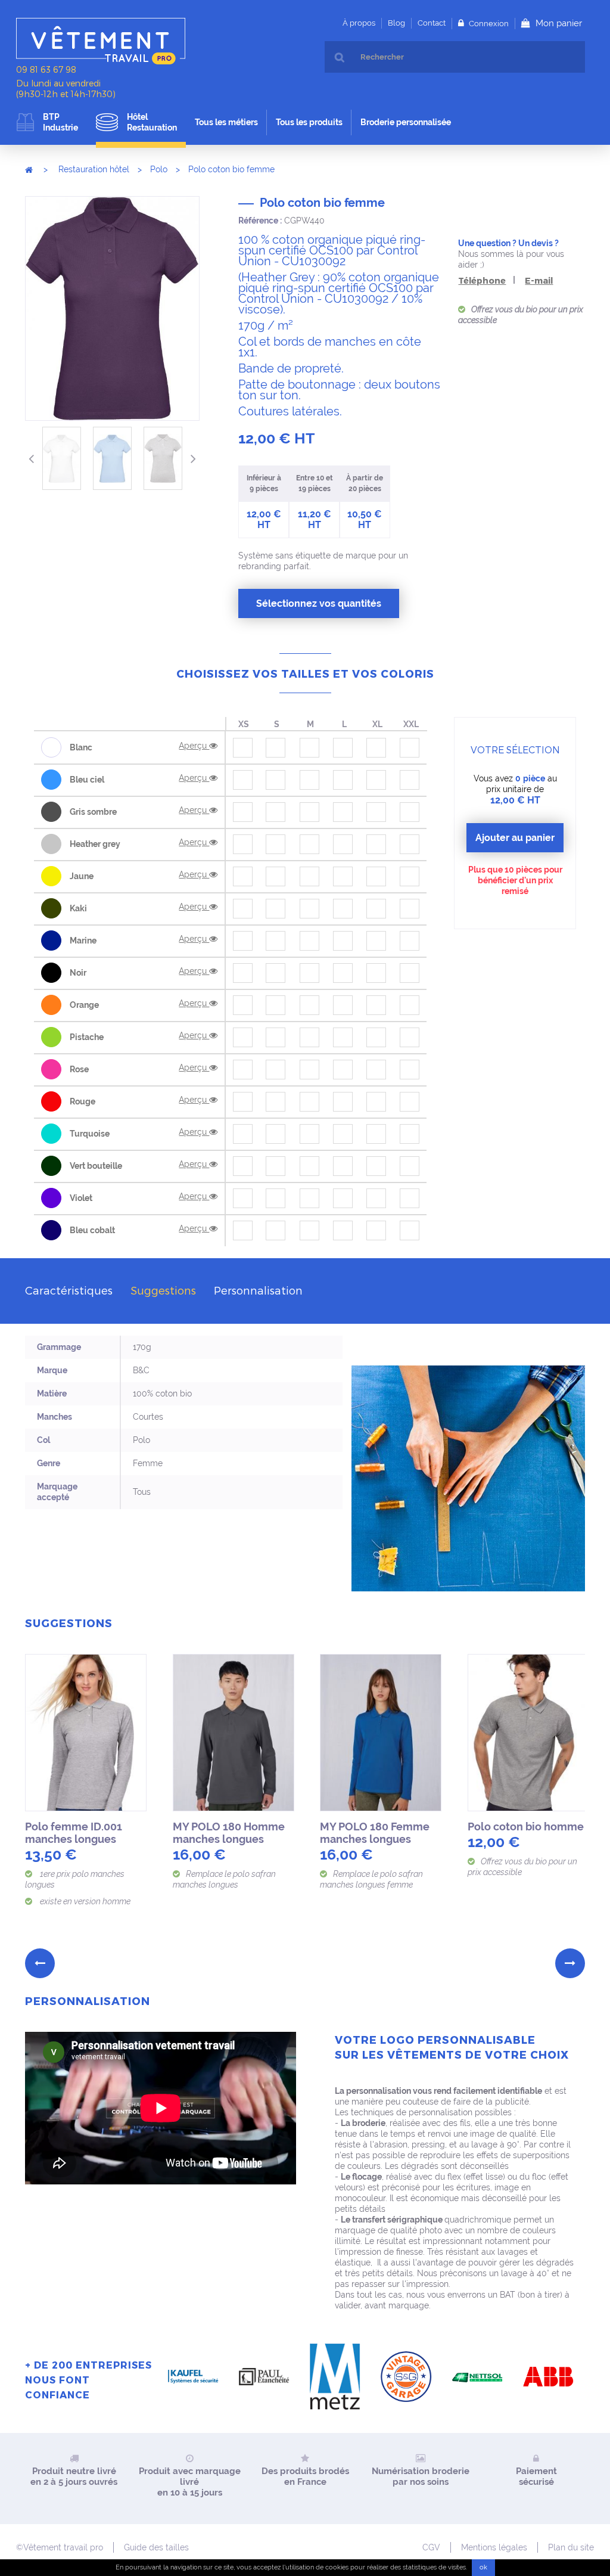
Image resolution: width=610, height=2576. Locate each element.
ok (483, 2567)
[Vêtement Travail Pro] (108, 41)
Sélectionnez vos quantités (319, 603)
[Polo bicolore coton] (313, 1733)
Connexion (488, 24)
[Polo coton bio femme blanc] (62, 458)
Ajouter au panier (515, 838)
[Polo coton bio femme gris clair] (163, 458)
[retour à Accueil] (29, 169)
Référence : (260, 221)
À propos (359, 23)
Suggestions (163, 1290)
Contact (432, 23)
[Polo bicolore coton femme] (461, 1733)
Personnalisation (258, 1290)
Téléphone (482, 280)
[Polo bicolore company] (166, 1733)
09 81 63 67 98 (46, 69)
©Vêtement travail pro (60, 2547)
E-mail (539, 280)
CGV (431, 2547)
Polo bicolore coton (305, 1827)
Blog (396, 23)
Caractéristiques (69, 1290)
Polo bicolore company (141, 1833)
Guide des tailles (156, 2547)
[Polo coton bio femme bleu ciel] (112, 458)
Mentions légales (494, 2547)
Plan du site (571, 2547)
